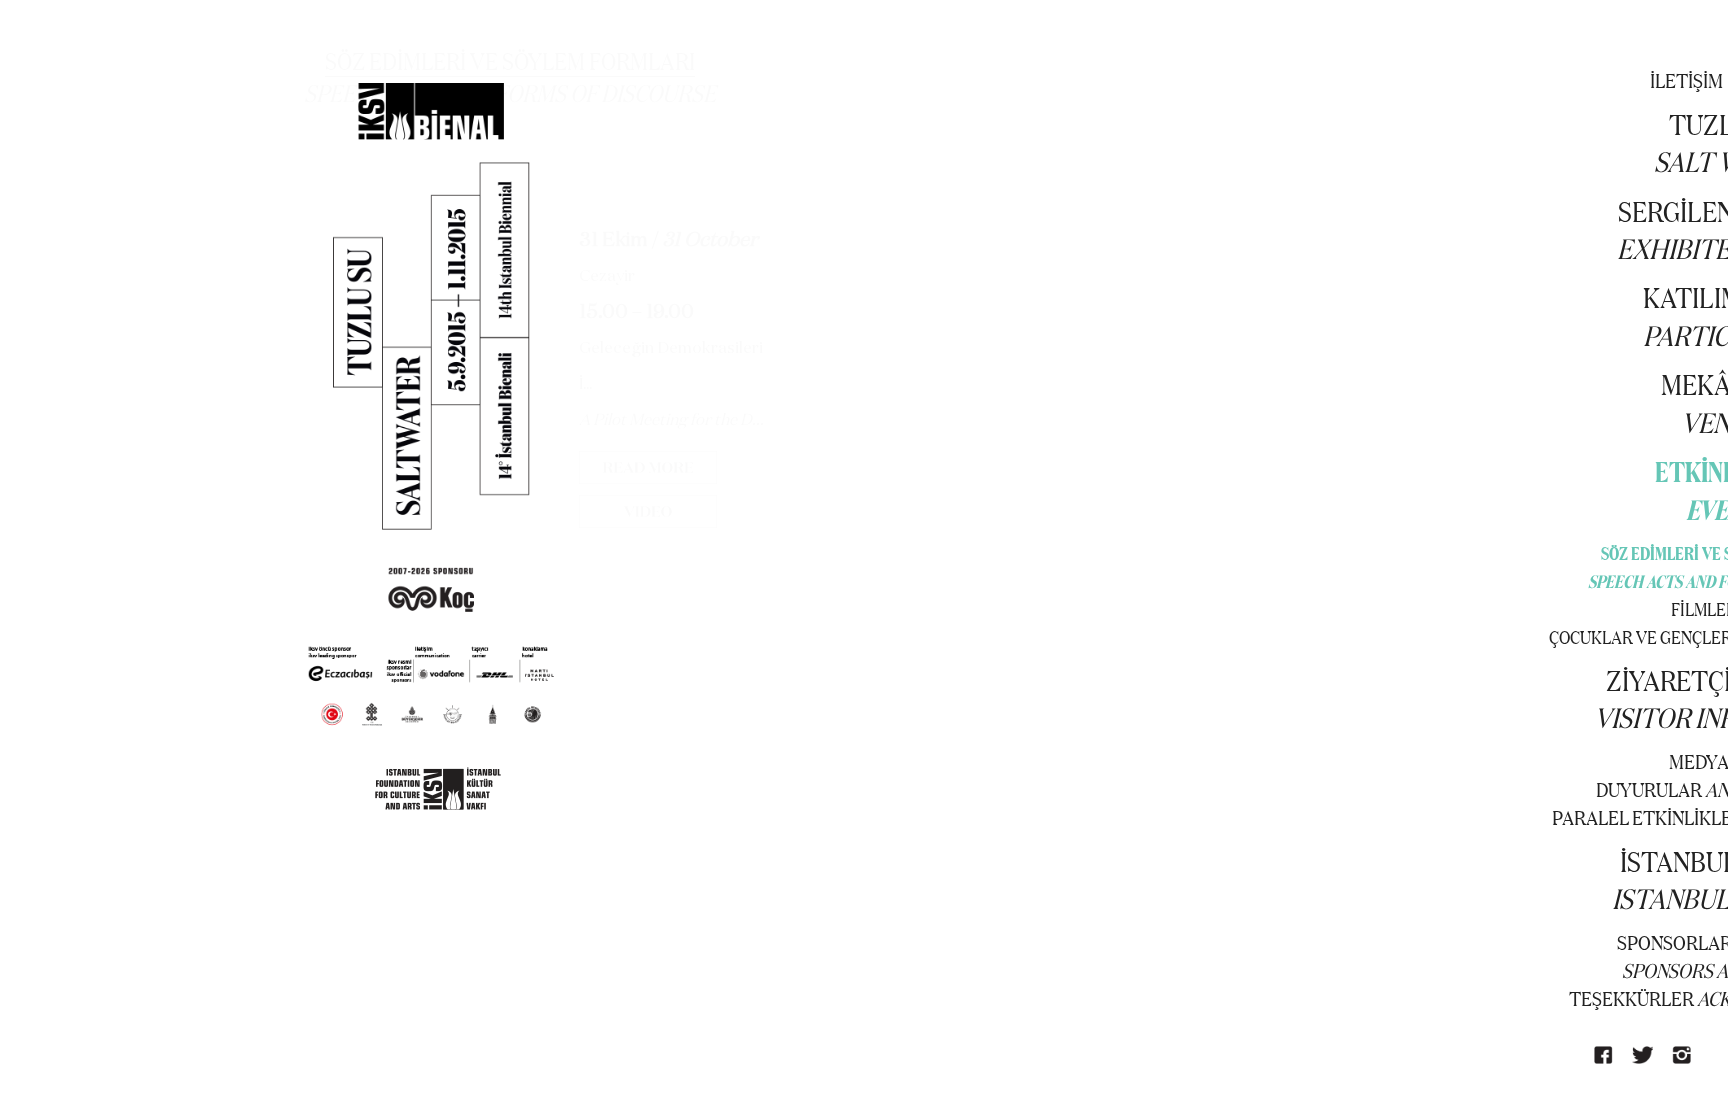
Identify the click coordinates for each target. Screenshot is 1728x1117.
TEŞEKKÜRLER (1631, 998)
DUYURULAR (1649, 789)
